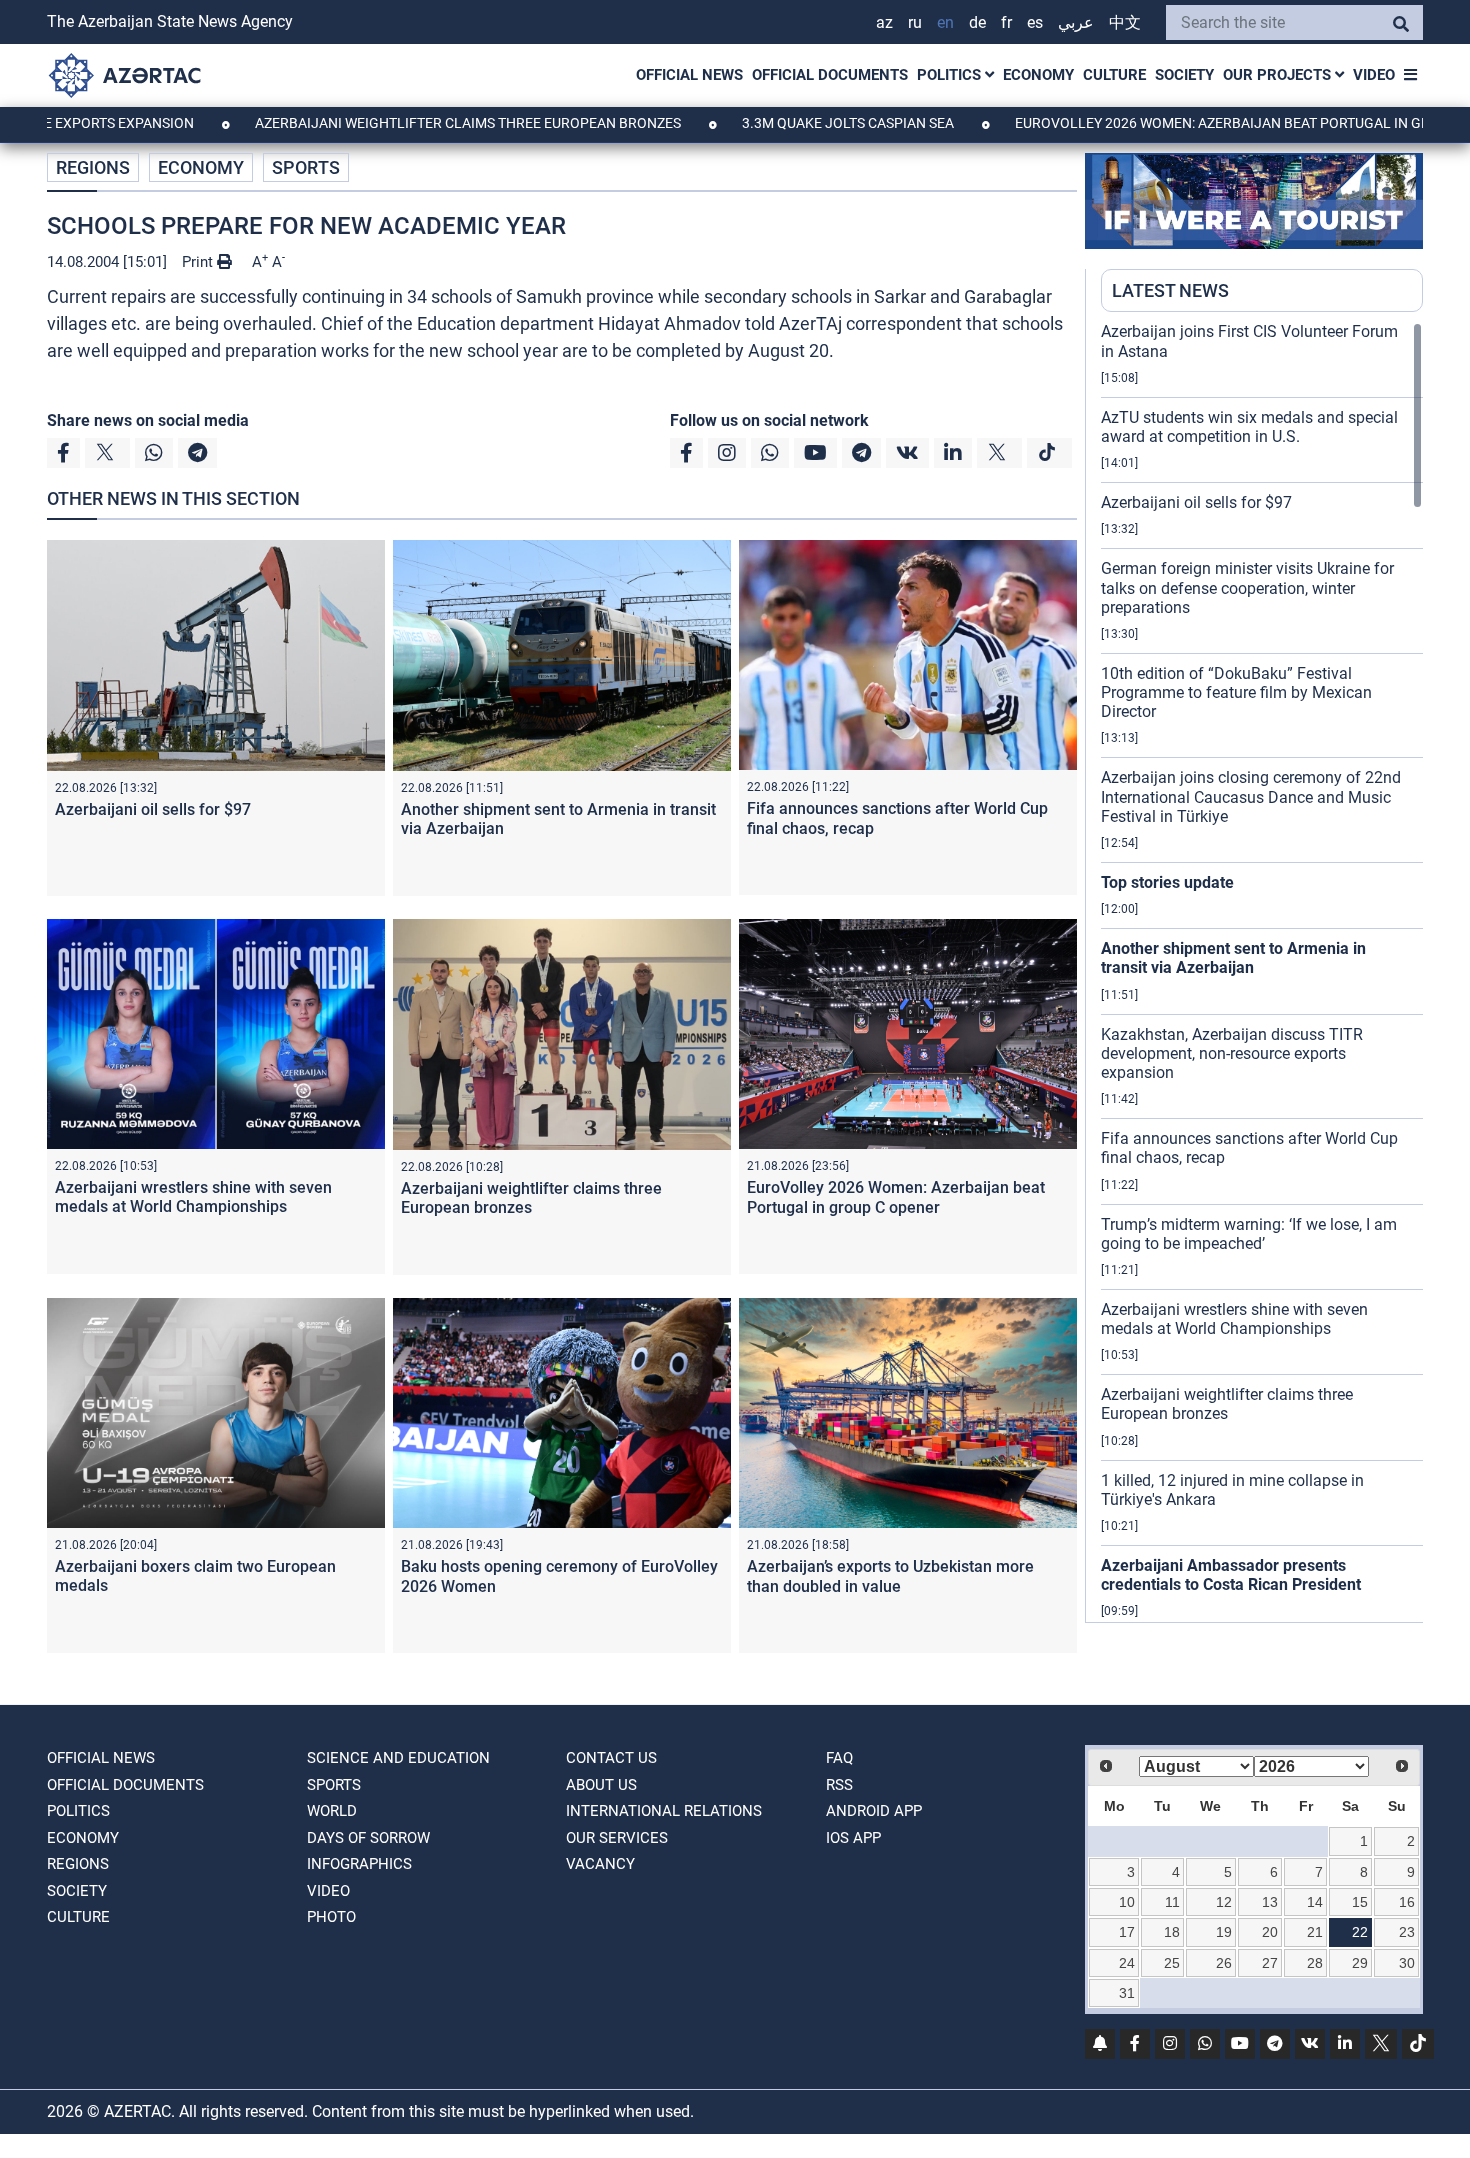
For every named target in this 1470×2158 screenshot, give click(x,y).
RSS (839, 1785)
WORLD (332, 1811)
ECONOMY (1038, 75)
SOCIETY (1184, 75)
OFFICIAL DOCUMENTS (830, 75)
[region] (1262, 972)
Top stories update (1167, 882)
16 (1407, 1902)
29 (1360, 1963)
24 (1127, 1963)
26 (1224, 1963)
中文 (1125, 22)
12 (1224, 1902)
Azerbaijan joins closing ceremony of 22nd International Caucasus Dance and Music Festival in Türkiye (1251, 796)
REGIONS (93, 167)
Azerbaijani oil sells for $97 (153, 809)
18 (1172, 1932)
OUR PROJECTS (1279, 75)
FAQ (839, 1758)
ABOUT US (601, 1785)
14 (1315, 1902)
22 (1360, 1932)
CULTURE (1114, 75)
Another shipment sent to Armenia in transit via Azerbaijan (1233, 958)
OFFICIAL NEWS (689, 75)
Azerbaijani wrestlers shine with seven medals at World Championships (193, 1197)
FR (1006, 22)
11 (1172, 1902)
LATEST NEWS (1170, 290)
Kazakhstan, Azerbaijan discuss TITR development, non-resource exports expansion (1232, 1053)
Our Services (617, 1838)
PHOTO (331, 1917)
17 (1127, 1932)
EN (945, 22)
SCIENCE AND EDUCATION (398, 1758)
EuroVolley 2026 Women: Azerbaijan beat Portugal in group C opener (896, 1197)
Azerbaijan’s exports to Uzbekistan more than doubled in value (890, 1576)
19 (1224, 1932)
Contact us (611, 1758)
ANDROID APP (874, 1811)
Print (199, 262)
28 (1315, 1963)
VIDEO (1374, 75)
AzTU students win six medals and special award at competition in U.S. (1249, 427)
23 (1407, 1932)
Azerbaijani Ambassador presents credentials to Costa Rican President (1231, 1575)
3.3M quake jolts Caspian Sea (768, 123)
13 (1270, 1902)
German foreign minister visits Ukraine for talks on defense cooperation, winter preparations (1247, 587)
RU (915, 22)
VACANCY (600, 1864)
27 (1270, 1963)
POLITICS (951, 75)
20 (1270, 1932)
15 (1360, 1902)
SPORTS (306, 167)
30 (1407, 1963)
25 (1172, 1963)
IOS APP (853, 1838)
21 (1315, 1932)
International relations (664, 1811)
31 (1127, 1993)
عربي (1076, 22)
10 (1127, 1902)
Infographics (359, 1864)
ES (1035, 22)
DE (977, 22)
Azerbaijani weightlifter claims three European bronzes (388, 123)
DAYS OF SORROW (368, 1838)
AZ (884, 22)
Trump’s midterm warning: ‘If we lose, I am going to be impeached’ (1249, 1234)
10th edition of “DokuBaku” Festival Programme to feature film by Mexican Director (1236, 692)
